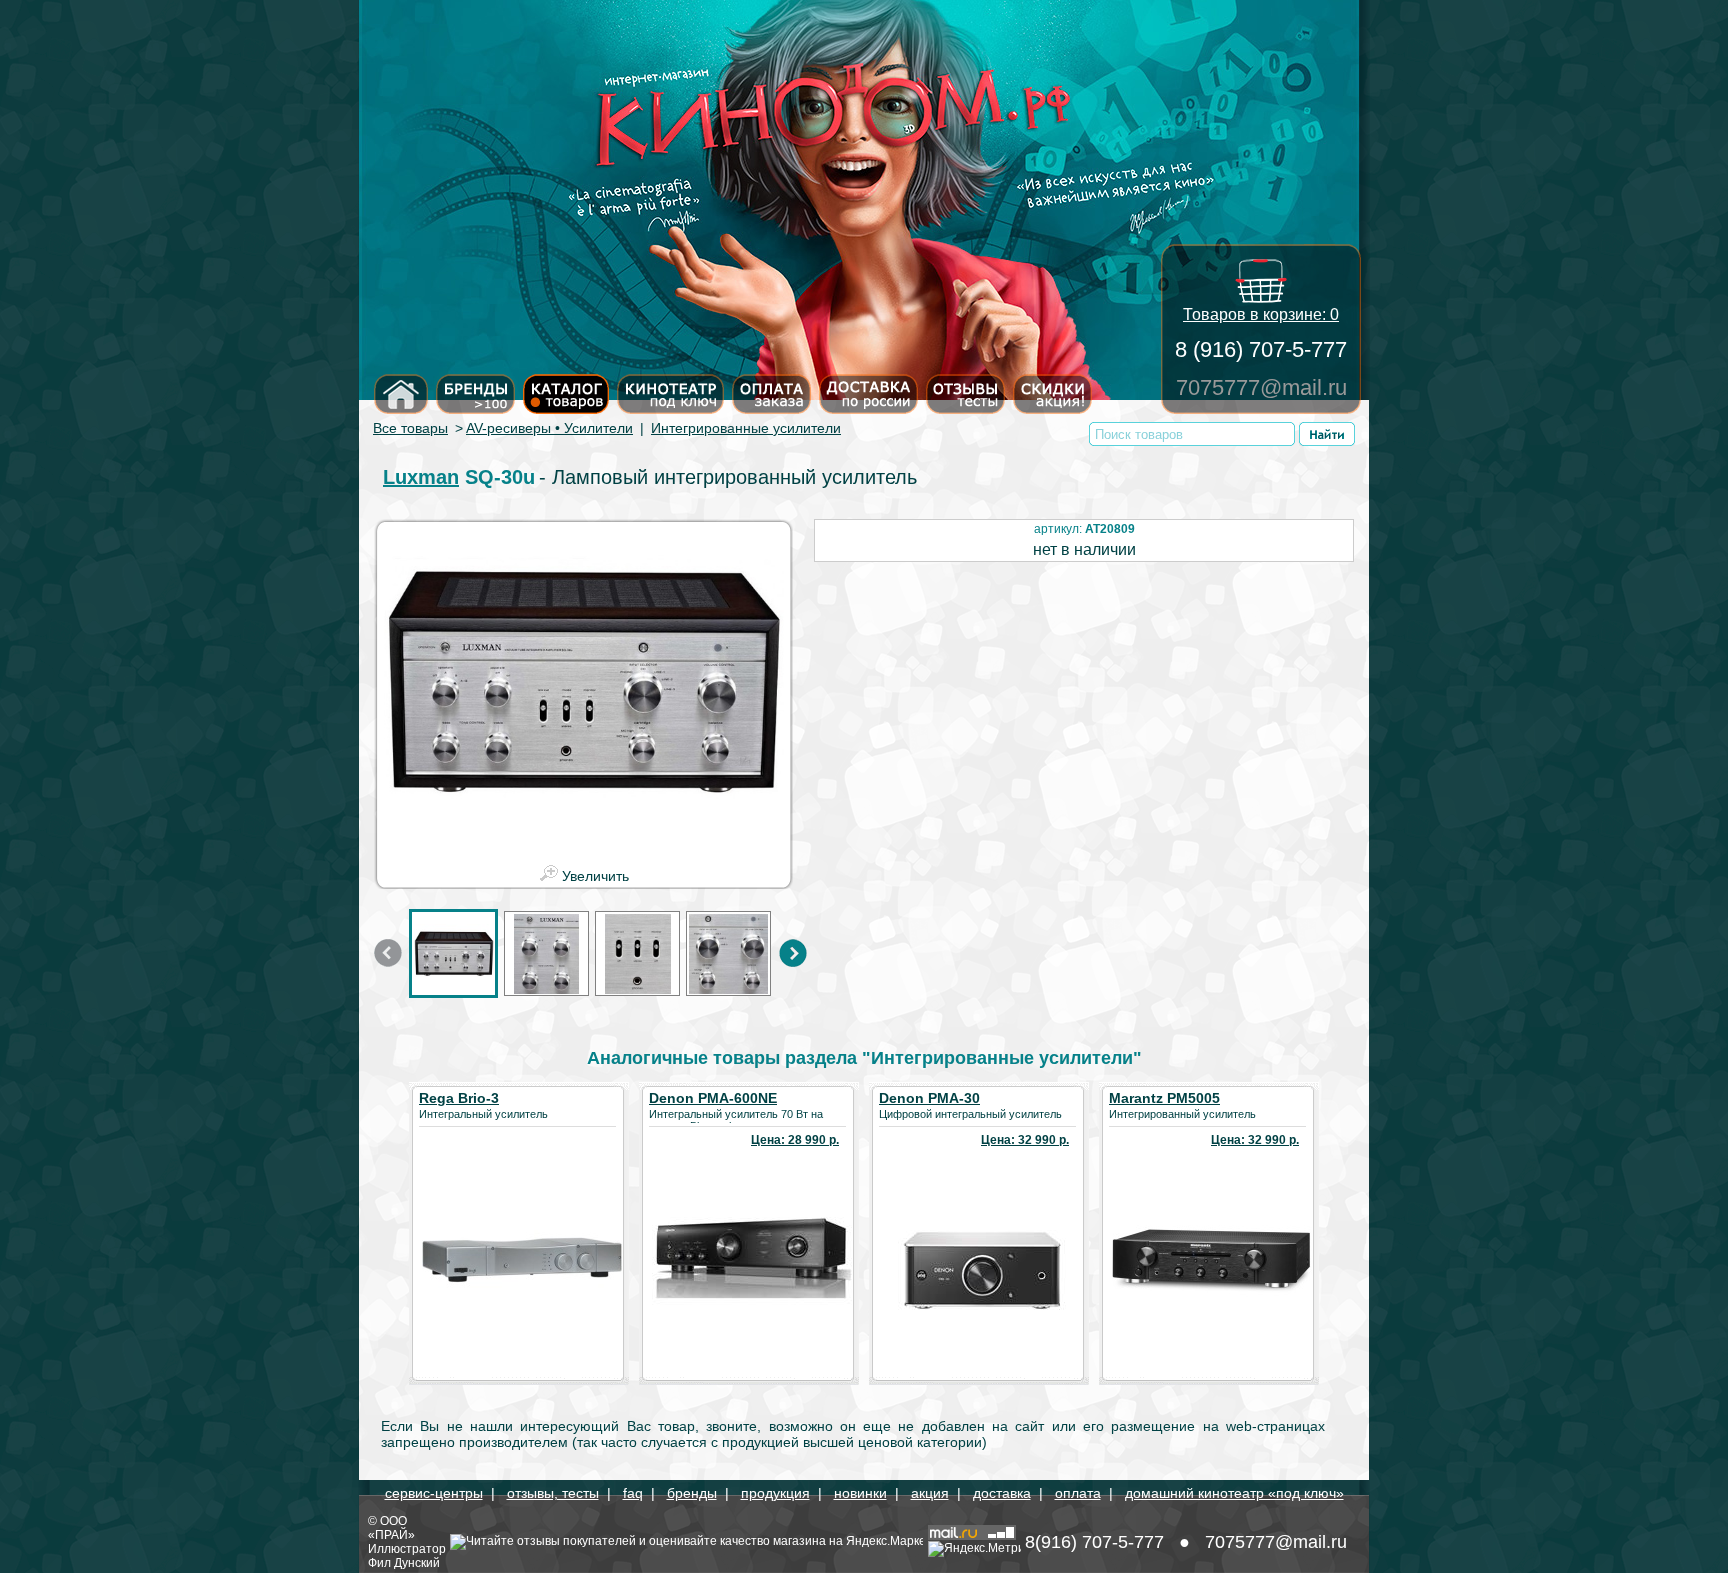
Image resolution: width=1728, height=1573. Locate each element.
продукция (775, 1493)
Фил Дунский (404, 1563)
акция (930, 1493)
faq (633, 1493)
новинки (860, 1493)
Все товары (410, 428)
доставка (1002, 1493)
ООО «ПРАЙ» (391, 1528)
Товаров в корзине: (1261, 314)
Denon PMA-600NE (713, 1098)
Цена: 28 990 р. (795, 1140)
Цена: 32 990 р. (1025, 1140)
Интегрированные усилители (746, 428)
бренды (692, 1493)
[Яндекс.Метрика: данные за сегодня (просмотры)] (974, 1549)
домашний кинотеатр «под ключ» (1234, 1493)
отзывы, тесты (553, 1493)
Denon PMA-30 (929, 1098)
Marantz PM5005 (1164, 1098)
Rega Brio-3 (459, 1098)
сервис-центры (434, 1493)
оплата (1078, 1493)
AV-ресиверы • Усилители (549, 428)
